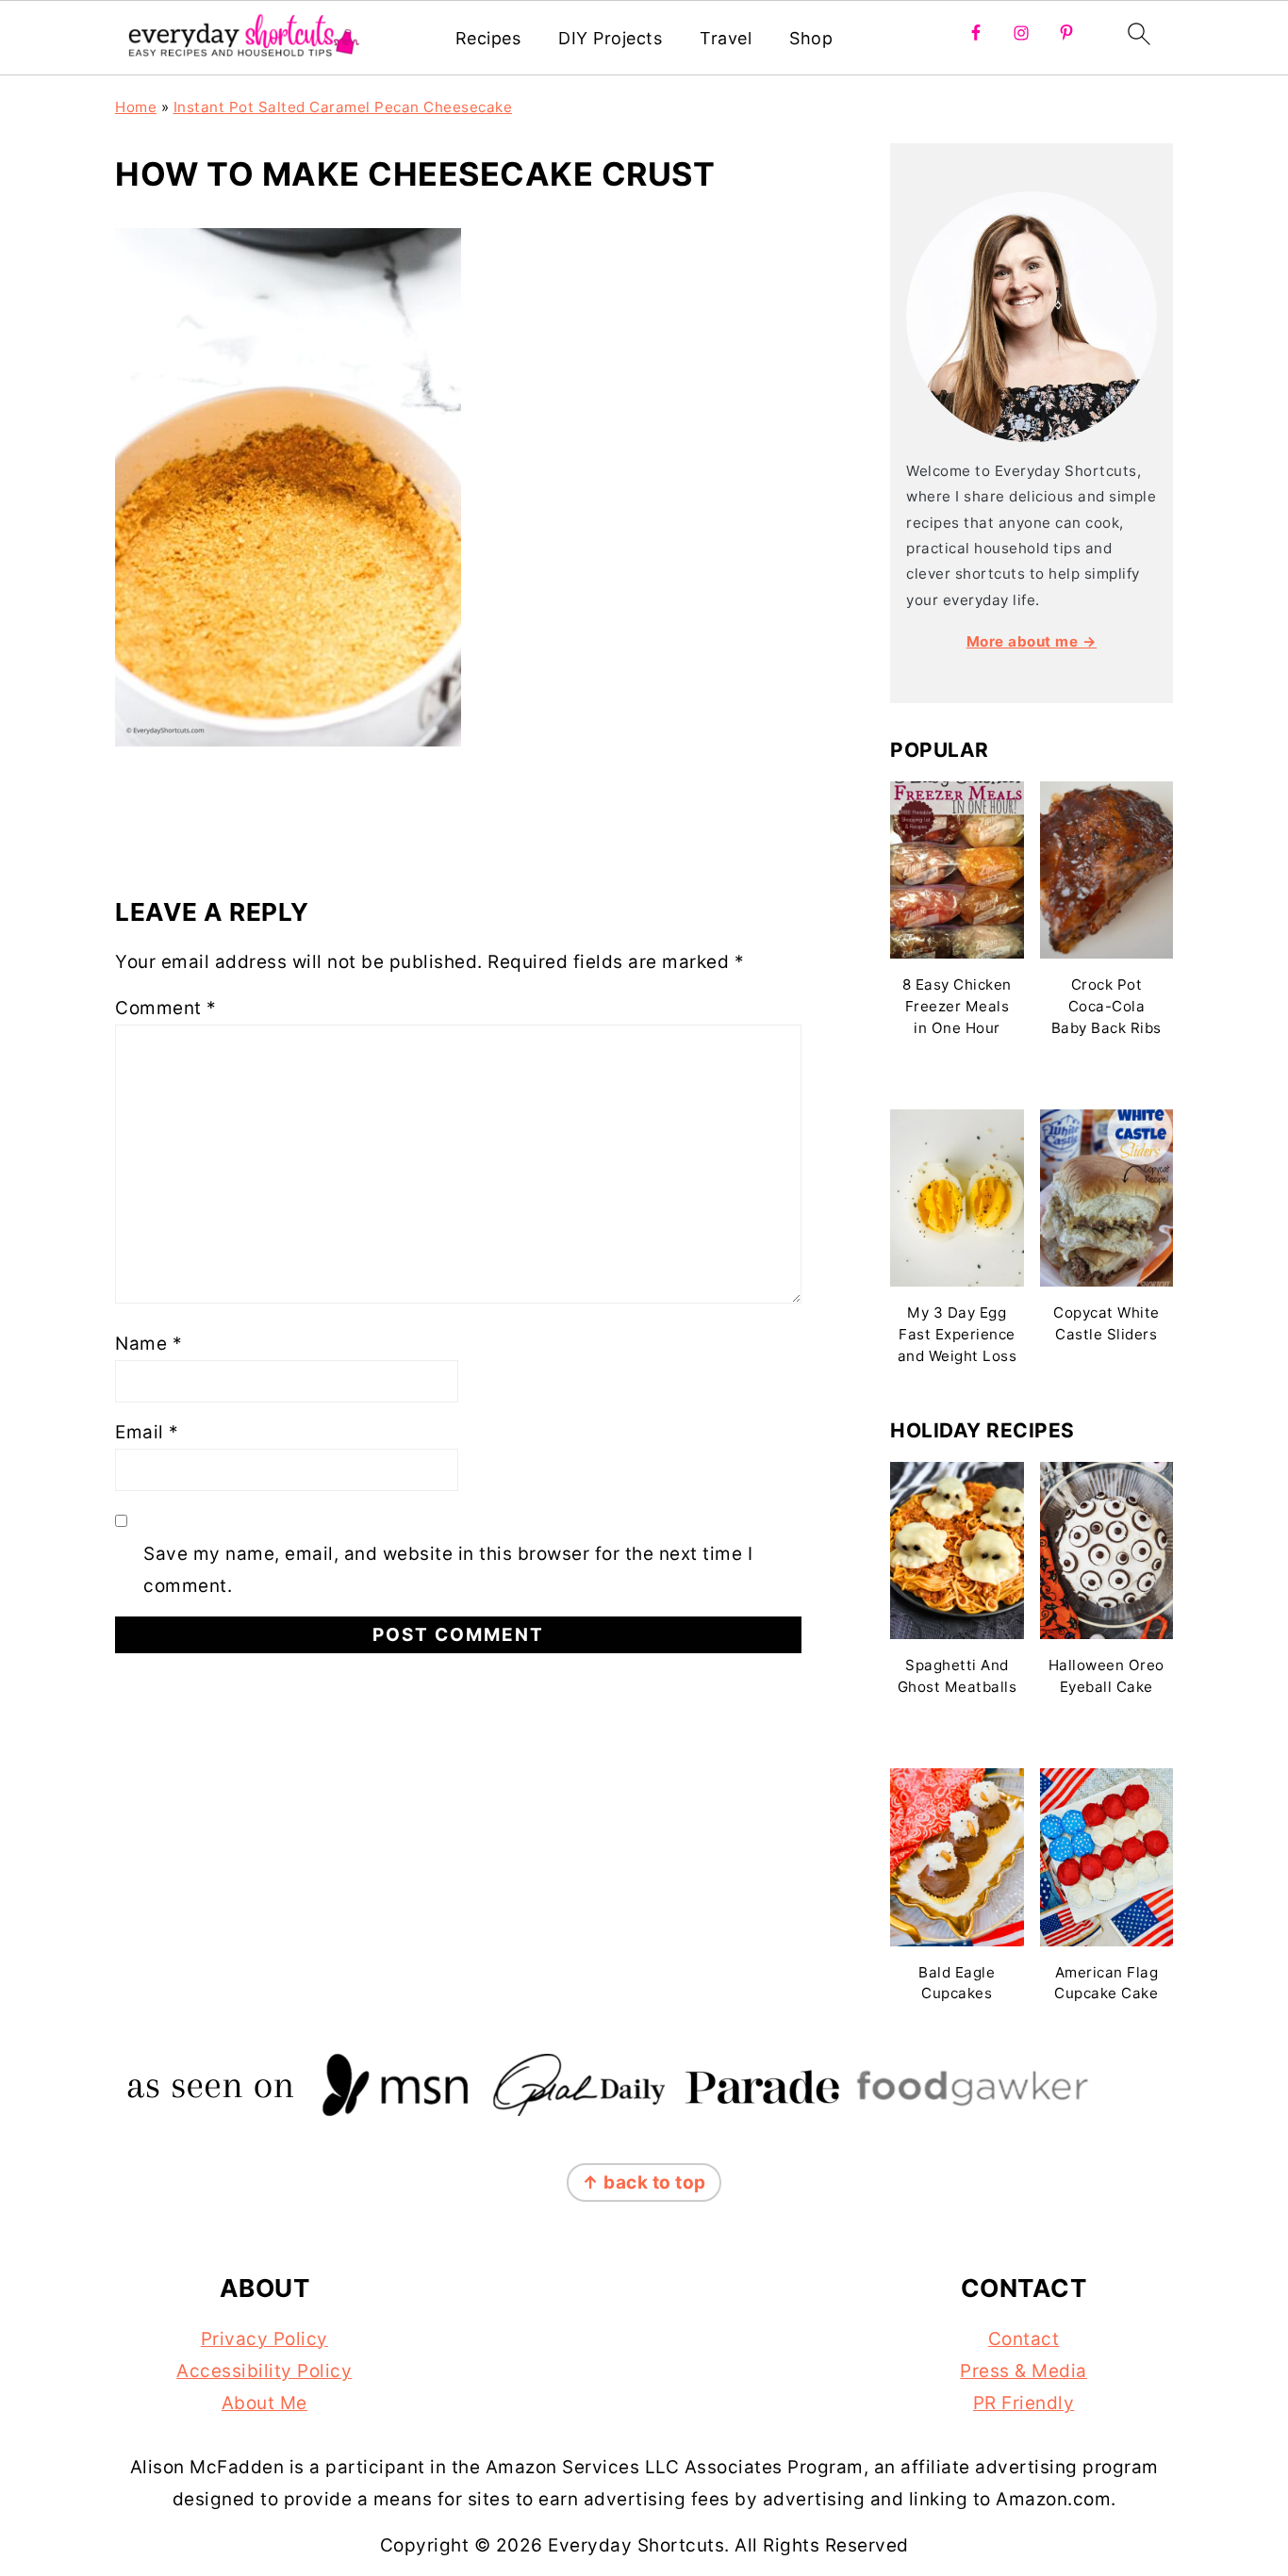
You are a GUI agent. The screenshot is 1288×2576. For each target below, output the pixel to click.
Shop (811, 38)
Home (136, 107)
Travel (726, 38)
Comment (166, 1008)
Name (149, 1344)
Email (147, 1432)
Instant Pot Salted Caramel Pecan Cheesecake (343, 107)
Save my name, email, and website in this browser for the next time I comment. (448, 1570)
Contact (1024, 2339)
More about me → (1032, 641)
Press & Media (1024, 2371)
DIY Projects (610, 38)
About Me (264, 2403)
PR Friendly (1024, 2403)
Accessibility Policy (264, 2371)
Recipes (488, 38)
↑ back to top (644, 2182)
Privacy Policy (264, 2339)
